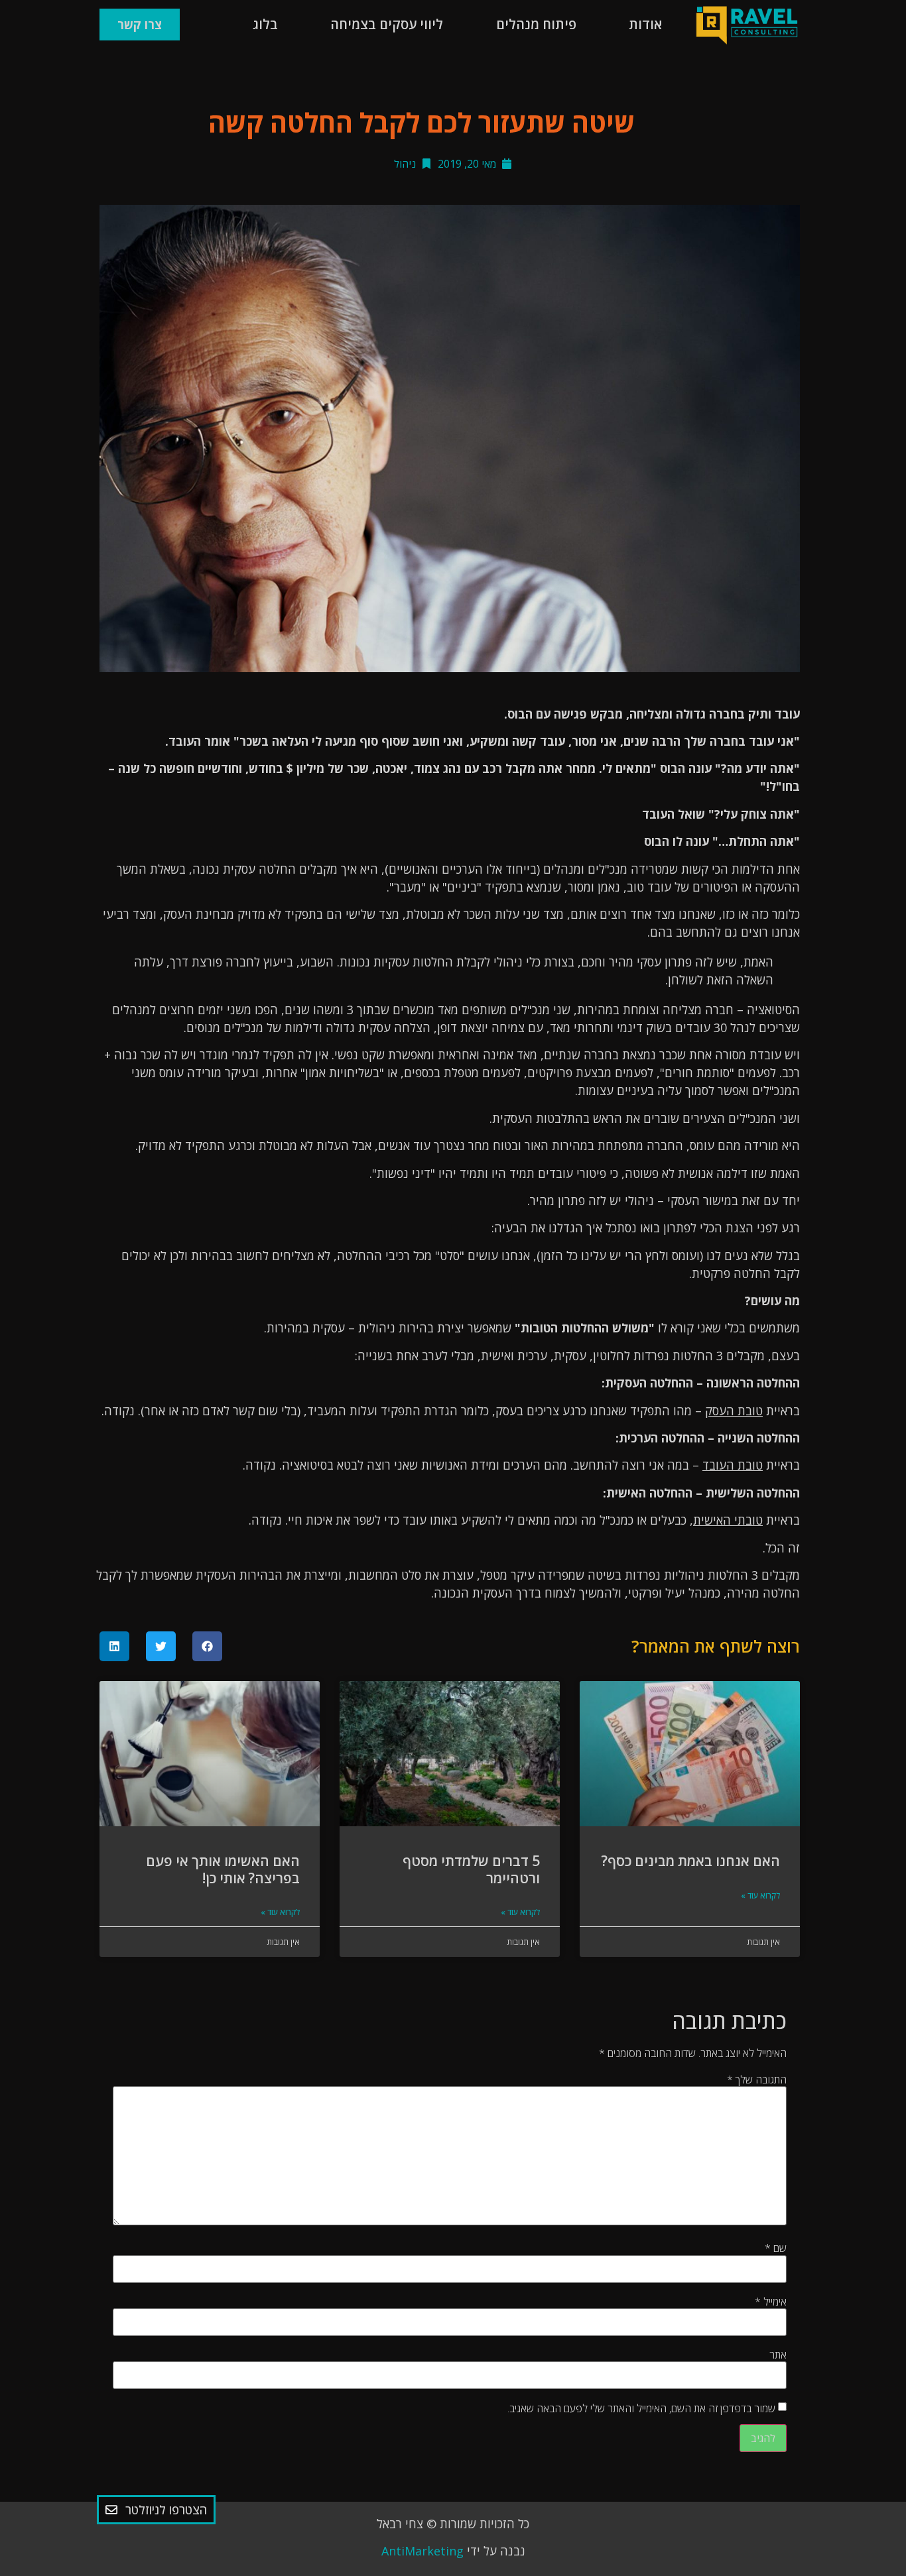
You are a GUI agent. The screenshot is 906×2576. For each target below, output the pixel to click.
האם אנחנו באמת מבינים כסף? (691, 1861)
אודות (645, 24)
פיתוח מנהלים (536, 24)
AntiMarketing (422, 2551)
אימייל (771, 2302)
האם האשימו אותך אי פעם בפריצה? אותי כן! (223, 1869)
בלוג (265, 24)
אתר (778, 2355)
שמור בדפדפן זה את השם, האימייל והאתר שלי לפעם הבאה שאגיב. (641, 2408)
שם (776, 2248)
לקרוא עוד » (760, 1896)
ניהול (405, 164)
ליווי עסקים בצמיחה (387, 24)
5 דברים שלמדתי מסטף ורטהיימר (471, 1869)
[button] (207, 1646)
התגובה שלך (757, 2079)
